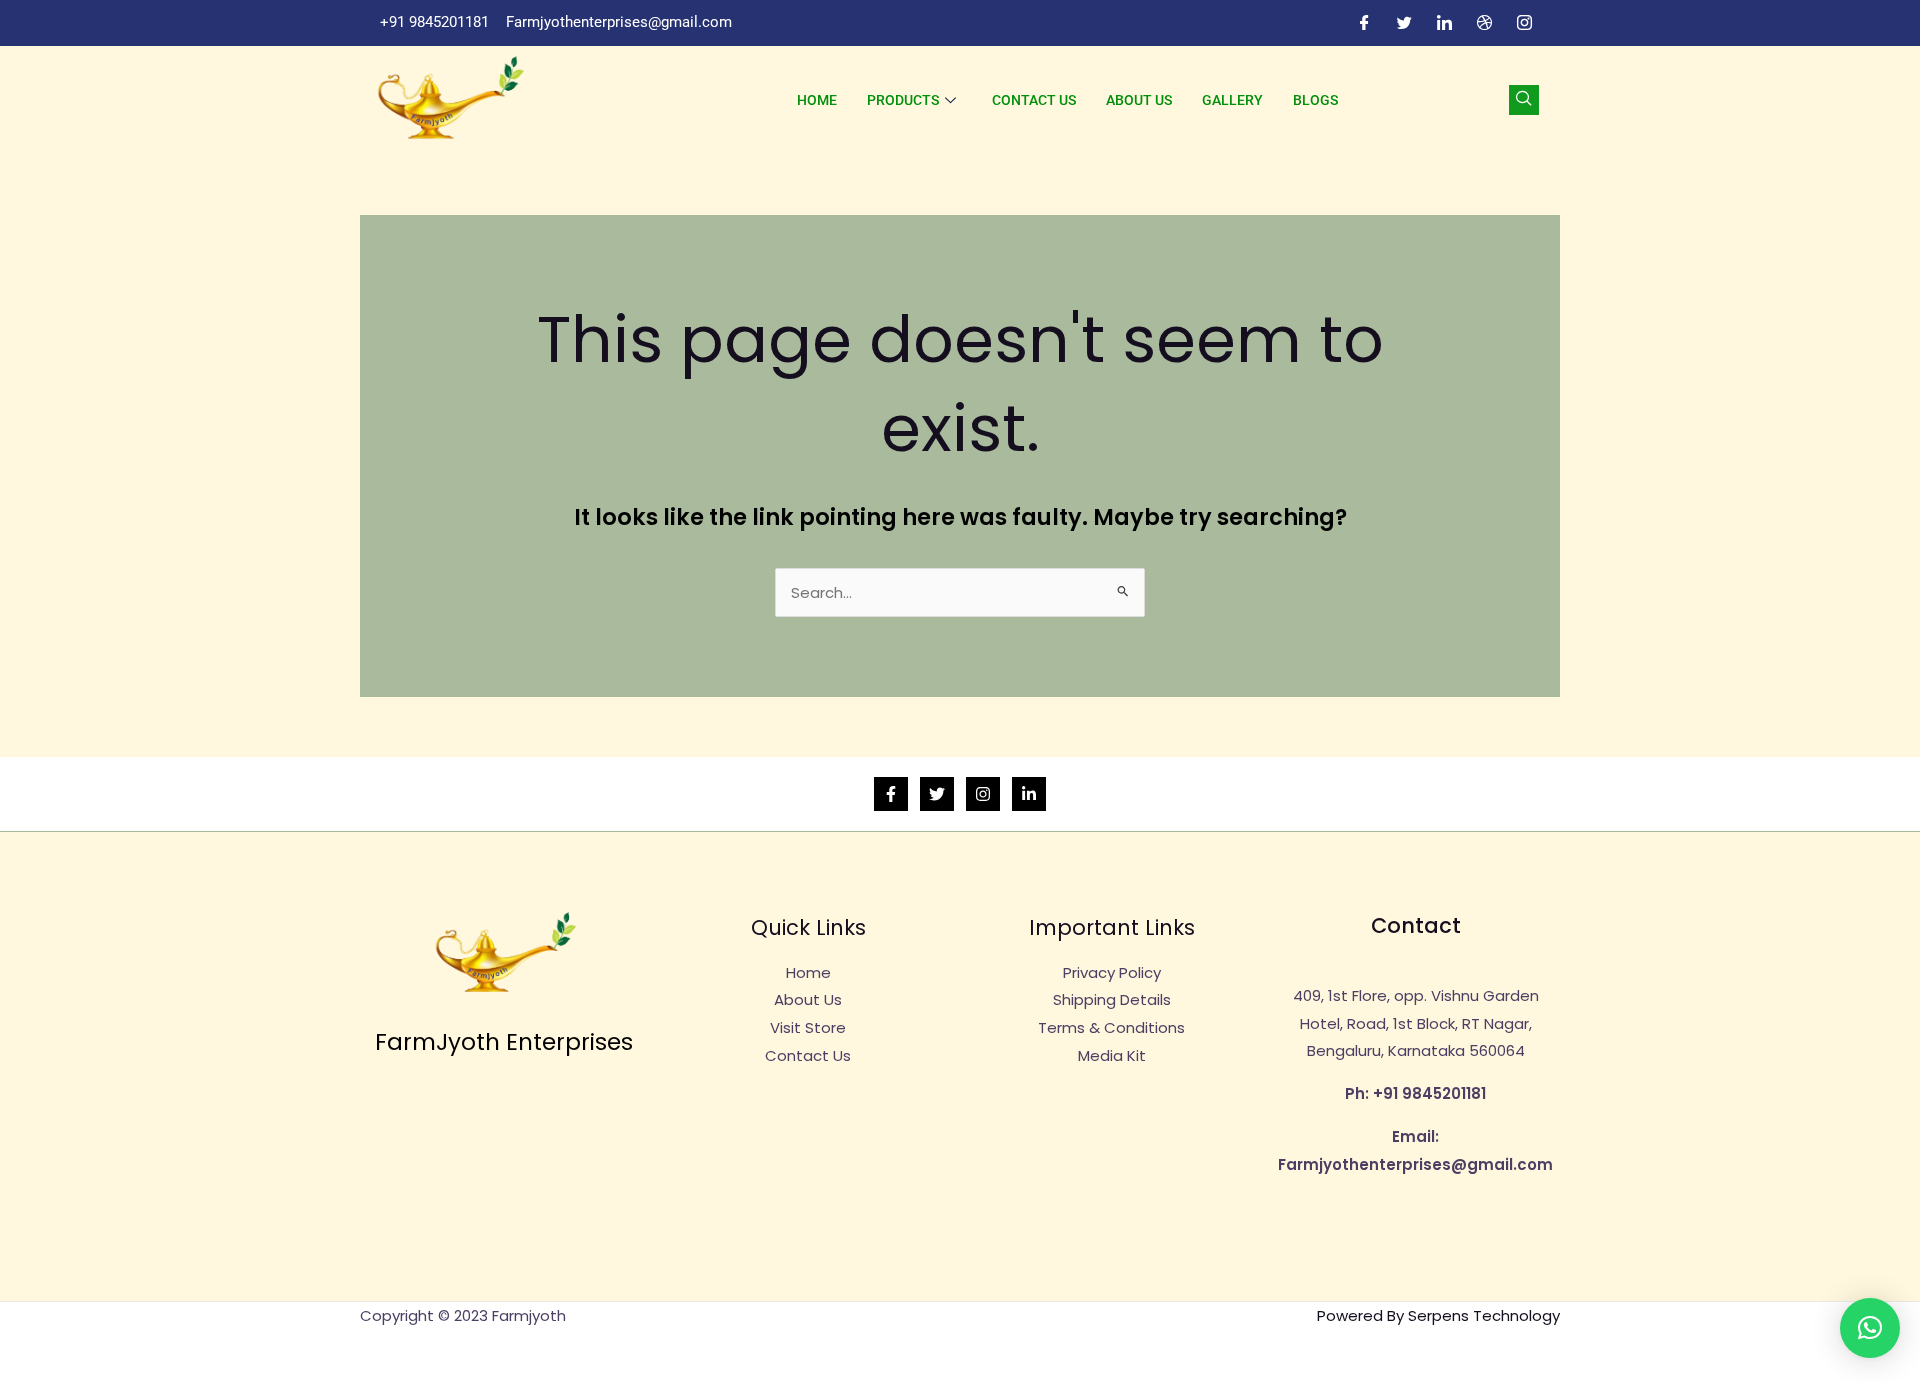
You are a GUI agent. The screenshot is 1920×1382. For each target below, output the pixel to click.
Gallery (1232, 100)
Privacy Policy (1112, 972)
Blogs (1315, 100)
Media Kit (1112, 1055)
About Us (1139, 100)
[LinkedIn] (1444, 23)
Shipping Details (1112, 999)
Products (903, 100)
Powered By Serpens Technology (1438, 1315)
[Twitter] (1404, 23)
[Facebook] (1364, 23)
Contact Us (1034, 100)
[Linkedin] (1029, 794)
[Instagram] (1524, 23)
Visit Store (808, 1027)
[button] (1870, 1328)
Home (817, 100)
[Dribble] (1484, 23)
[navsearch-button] (1524, 100)
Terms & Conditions (1111, 1027)
